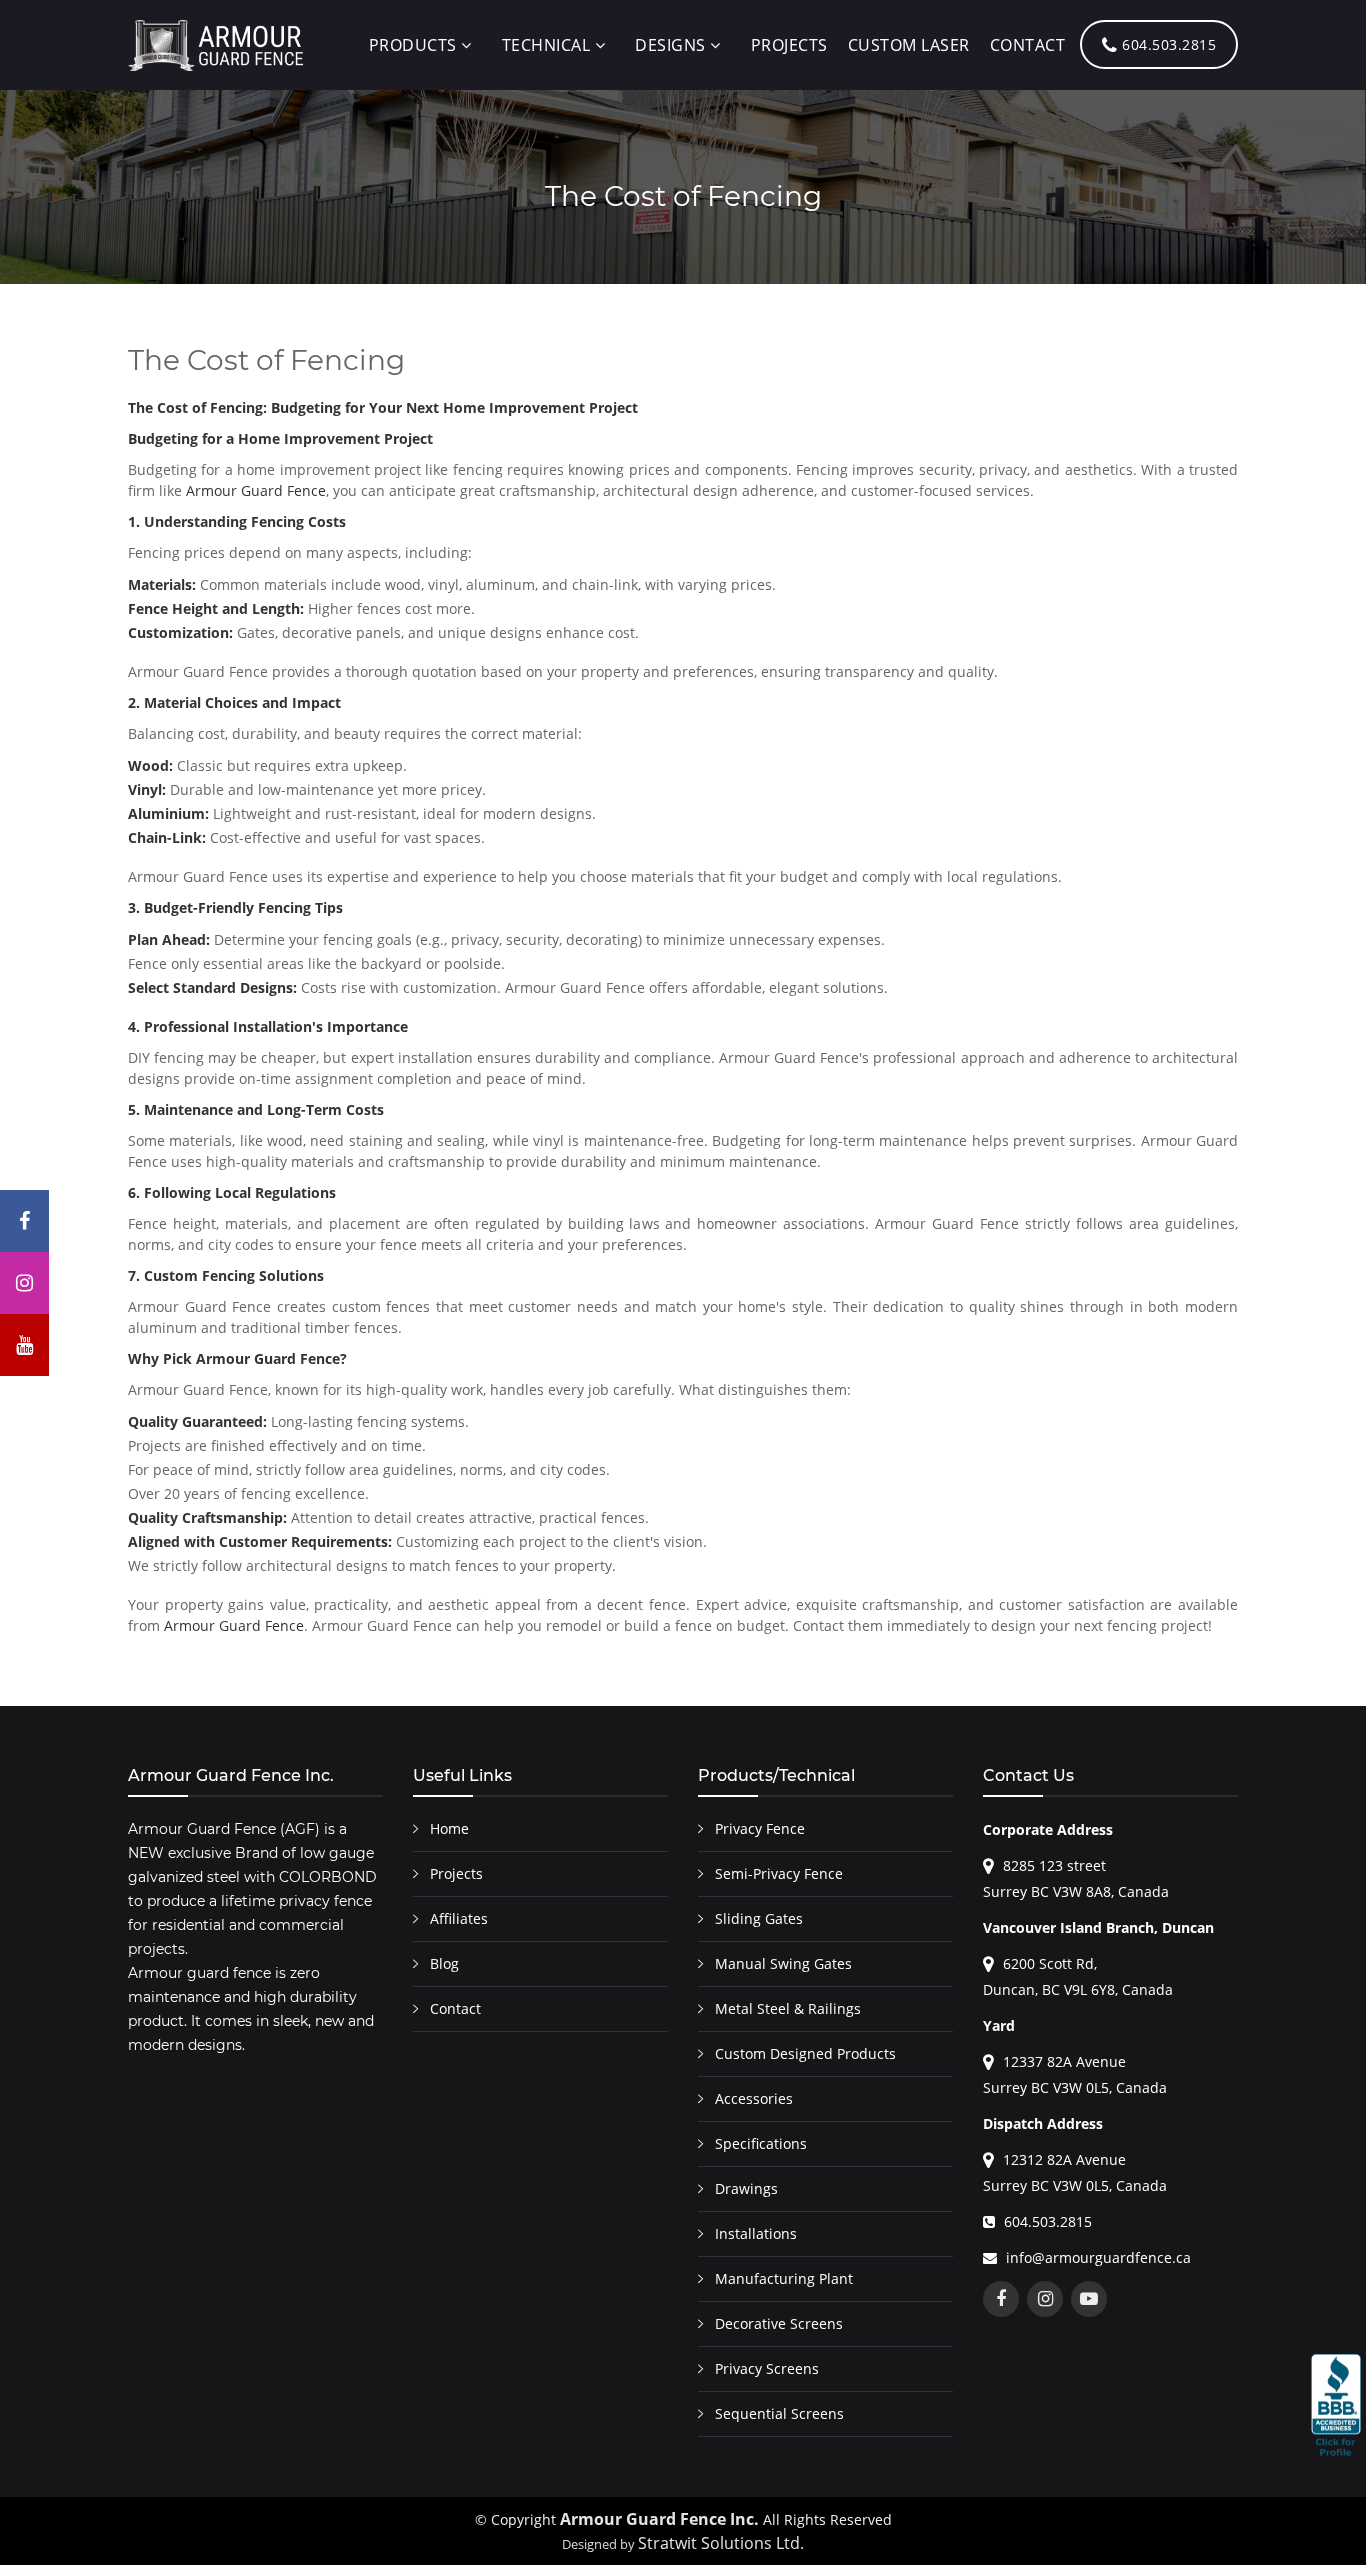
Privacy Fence (760, 1828)
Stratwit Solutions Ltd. (721, 2543)
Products (413, 45)
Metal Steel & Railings (788, 2008)
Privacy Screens (767, 2368)
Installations (756, 2233)
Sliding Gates (759, 1918)
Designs (670, 45)
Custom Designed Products (805, 2053)
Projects (789, 45)
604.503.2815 (1167, 44)
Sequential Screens (779, 2413)
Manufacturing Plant (784, 2278)
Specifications (761, 2143)
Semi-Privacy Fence (779, 1873)
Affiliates (459, 1918)
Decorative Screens (779, 2323)
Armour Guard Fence (256, 490)
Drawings (746, 2188)
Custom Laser (909, 45)
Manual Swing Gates (783, 1963)
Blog (444, 1963)
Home (449, 1828)
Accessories (754, 2098)
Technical (546, 45)
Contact (1028, 45)
